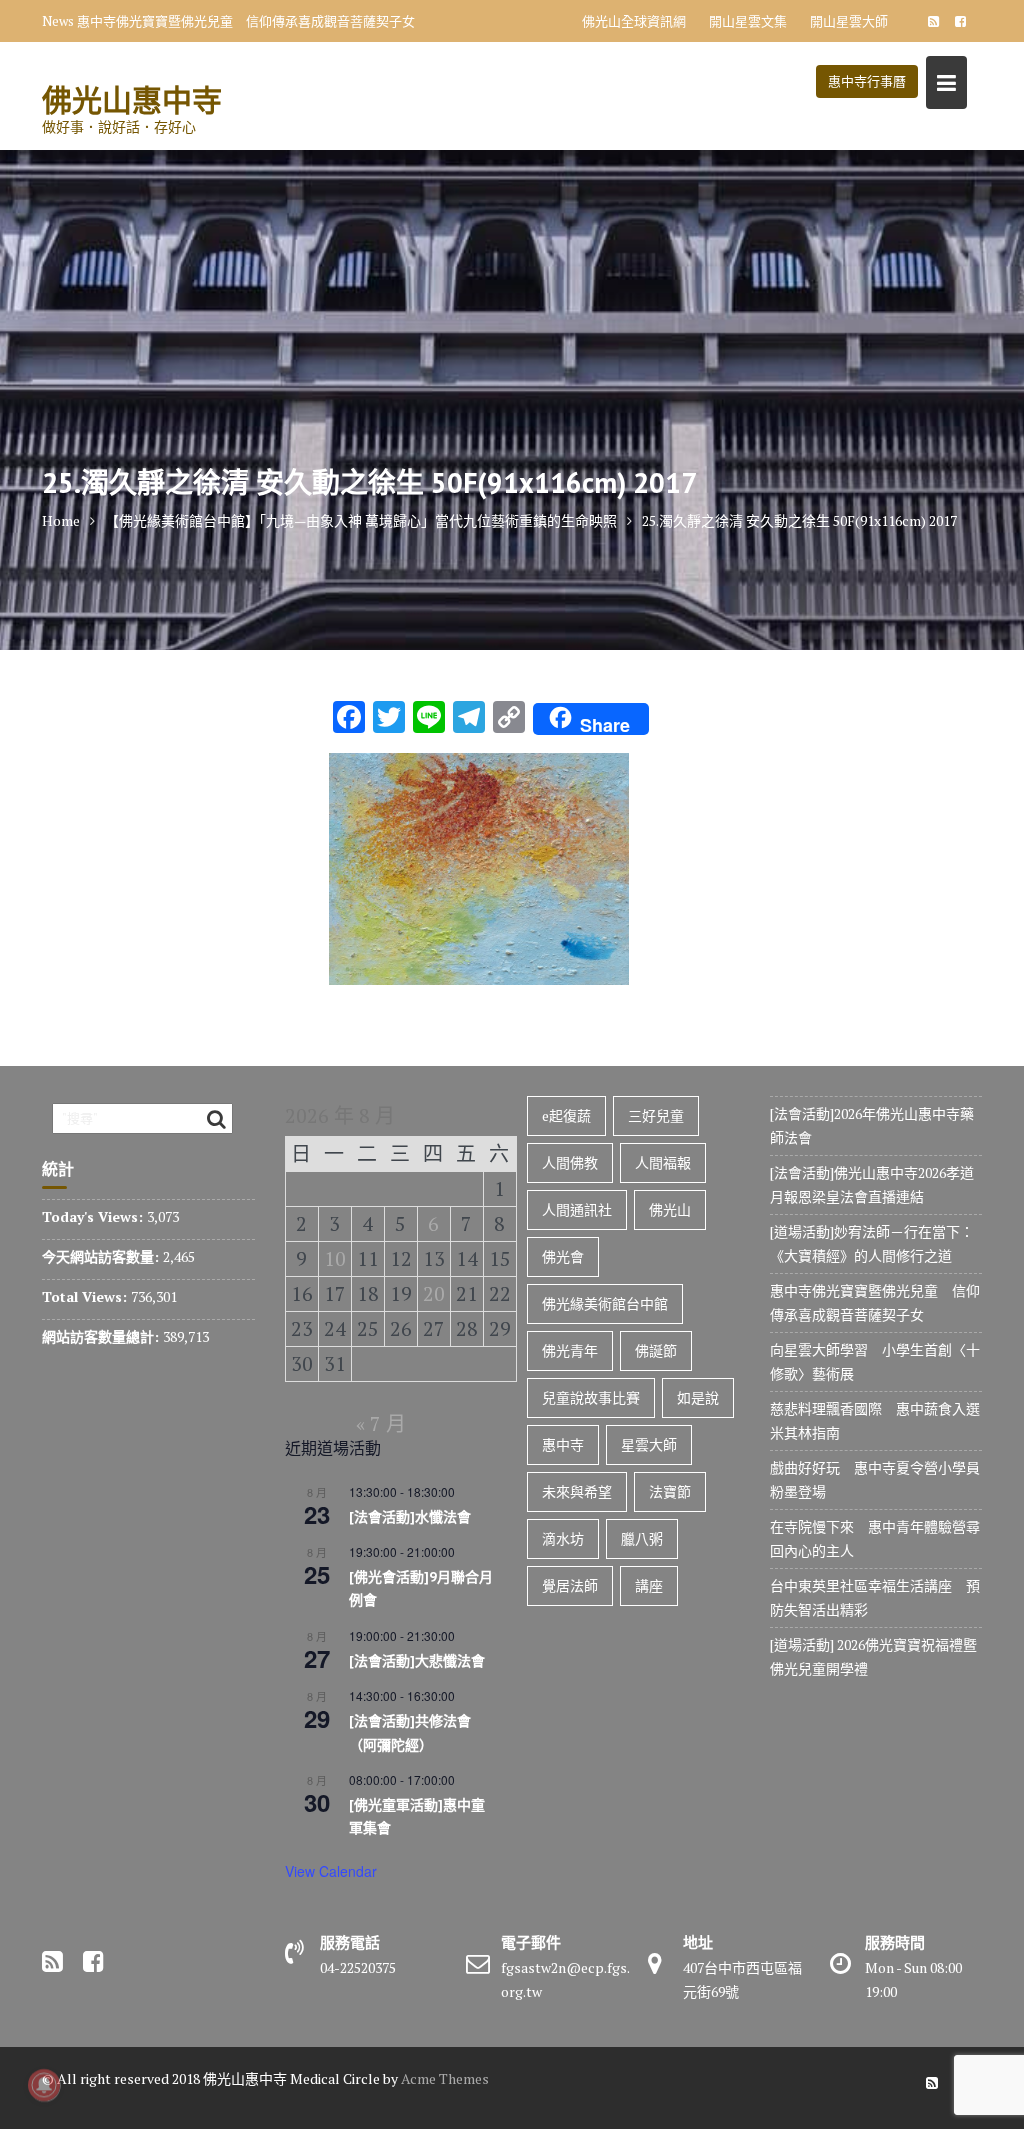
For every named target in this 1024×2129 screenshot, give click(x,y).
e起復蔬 (566, 1115)
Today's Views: (94, 1216)
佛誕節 (656, 1350)
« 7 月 (381, 1423)
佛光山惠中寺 (132, 99)
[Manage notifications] (44, 2085)
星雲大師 (649, 1444)
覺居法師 (570, 1585)
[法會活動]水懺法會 (410, 1517)
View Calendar (331, 1871)
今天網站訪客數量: (102, 1256)
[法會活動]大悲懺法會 (417, 1661)
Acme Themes (445, 2078)
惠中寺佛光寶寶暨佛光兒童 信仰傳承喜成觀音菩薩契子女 (246, 21)
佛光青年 (570, 1350)
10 (335, 1258)
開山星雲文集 (748, 21)
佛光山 (670, 1209)
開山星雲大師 (849, 21)
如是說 (698, 1397)
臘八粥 (642, 1538)
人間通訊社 (577, 1209)
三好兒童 (656, 1115)
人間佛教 (570, 1162)
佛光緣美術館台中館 (605, 1303)
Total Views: (86, 1296)
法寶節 (670, 1491)
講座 (649, 1585)
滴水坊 (563, 1538)
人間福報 (663, 1162)
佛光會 (563, 1256)
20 (434, 1293)
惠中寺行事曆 (867, 81)
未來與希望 (577, 1491)
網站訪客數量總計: (102, 1336)
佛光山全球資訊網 (634, 21)
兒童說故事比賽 (591, 1397)
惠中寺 (563, 1444)
